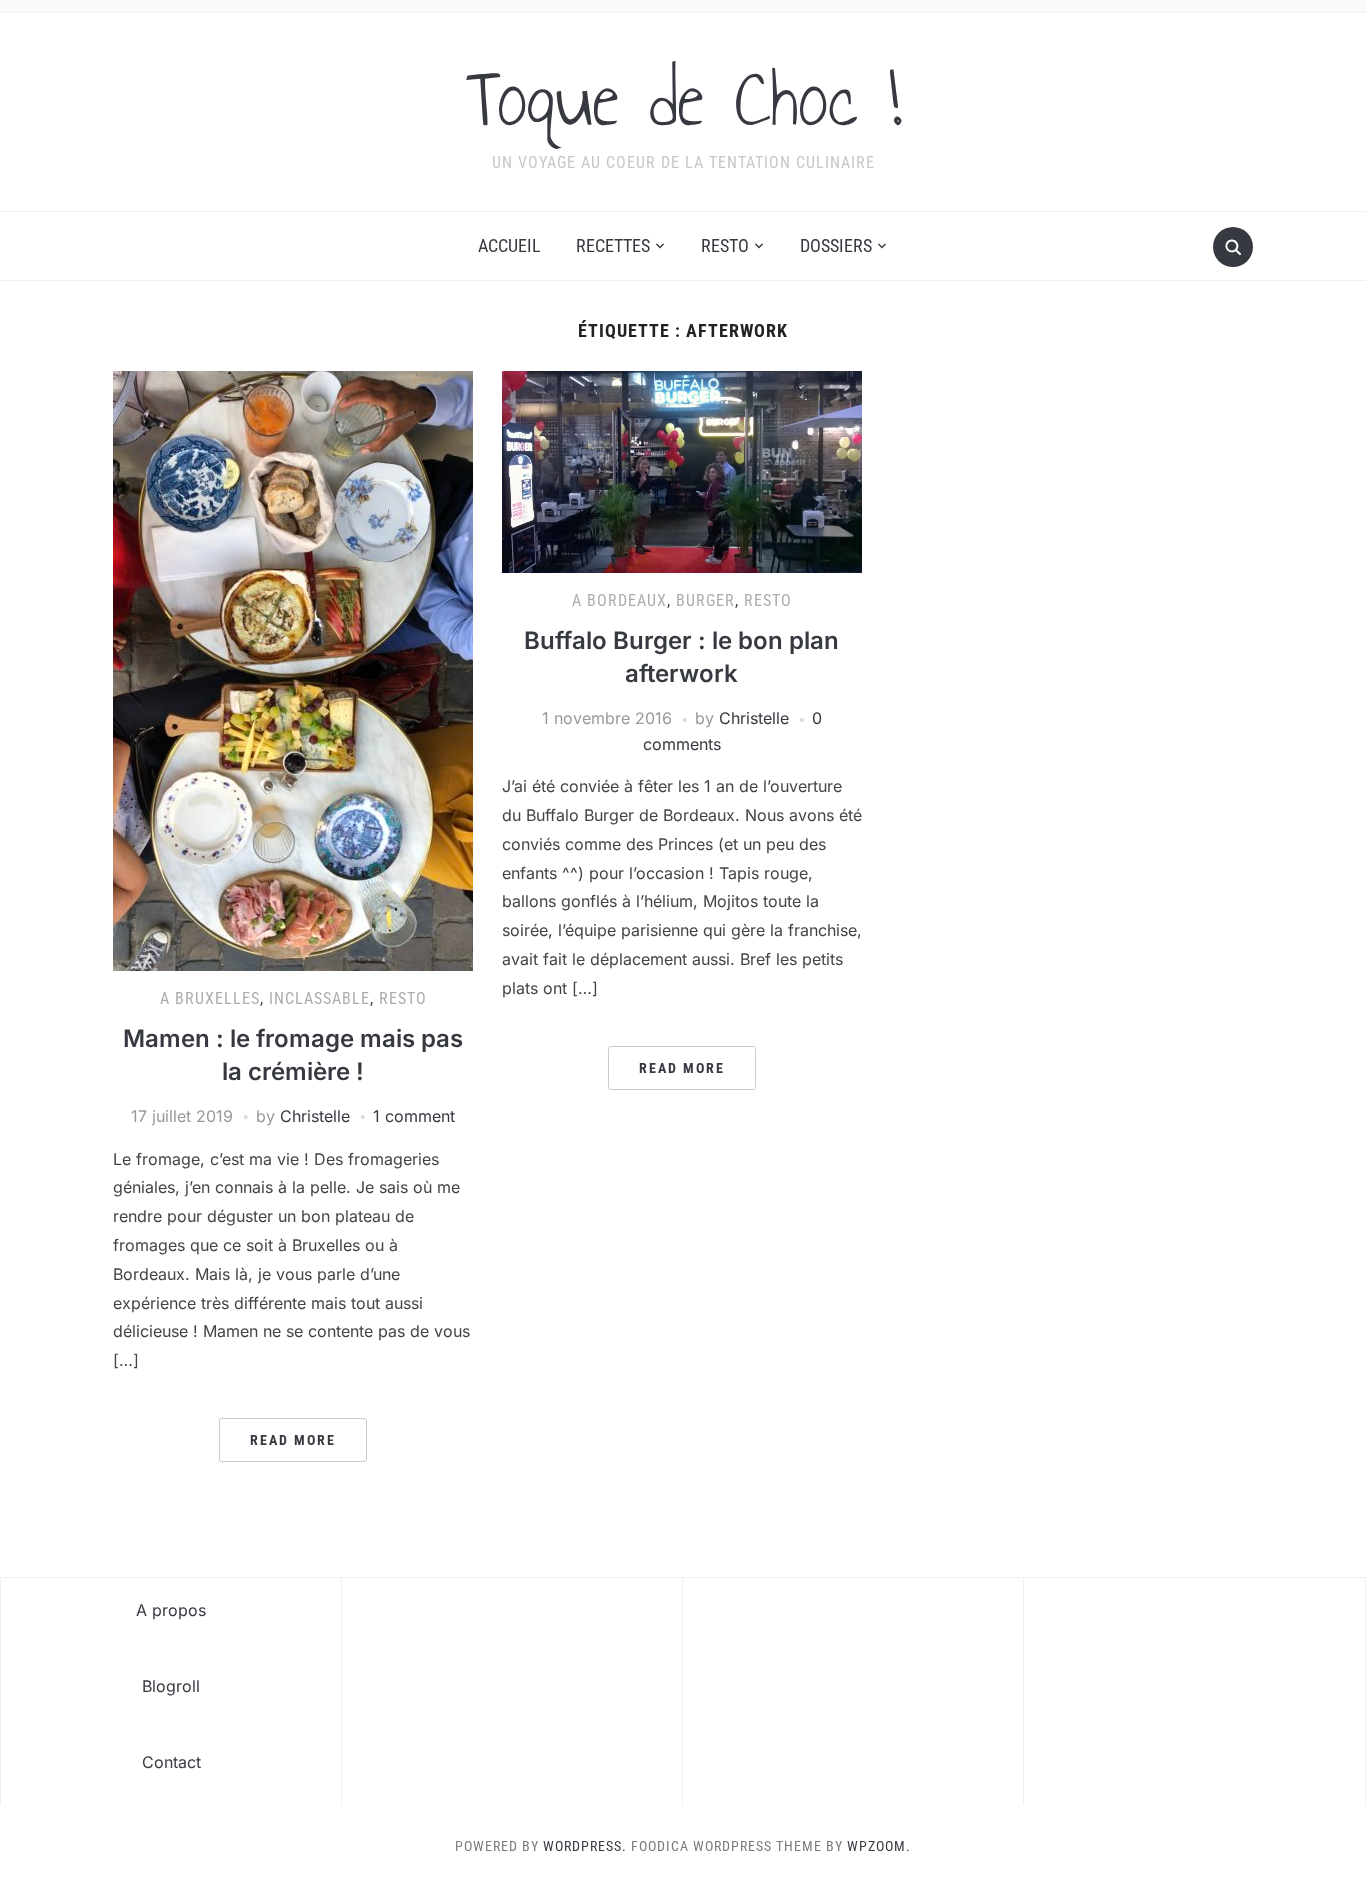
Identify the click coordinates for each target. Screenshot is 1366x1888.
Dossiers (836, 245)
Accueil (509, 245)
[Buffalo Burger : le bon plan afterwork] (682, 471)
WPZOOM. (879, 1846)
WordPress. (585, 1846)
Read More (293, 1440)
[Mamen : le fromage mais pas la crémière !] (293, 670)
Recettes (613, 245)
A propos (171, 1610)
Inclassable (319, 998)
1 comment (414, 1116)
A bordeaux (619, 600)
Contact (171, 1762)
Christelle (315, 1116)
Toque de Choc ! (683, 99)
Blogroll (171, 1686)
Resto (725, 245)
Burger (705, 600)
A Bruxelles (210, 998)
